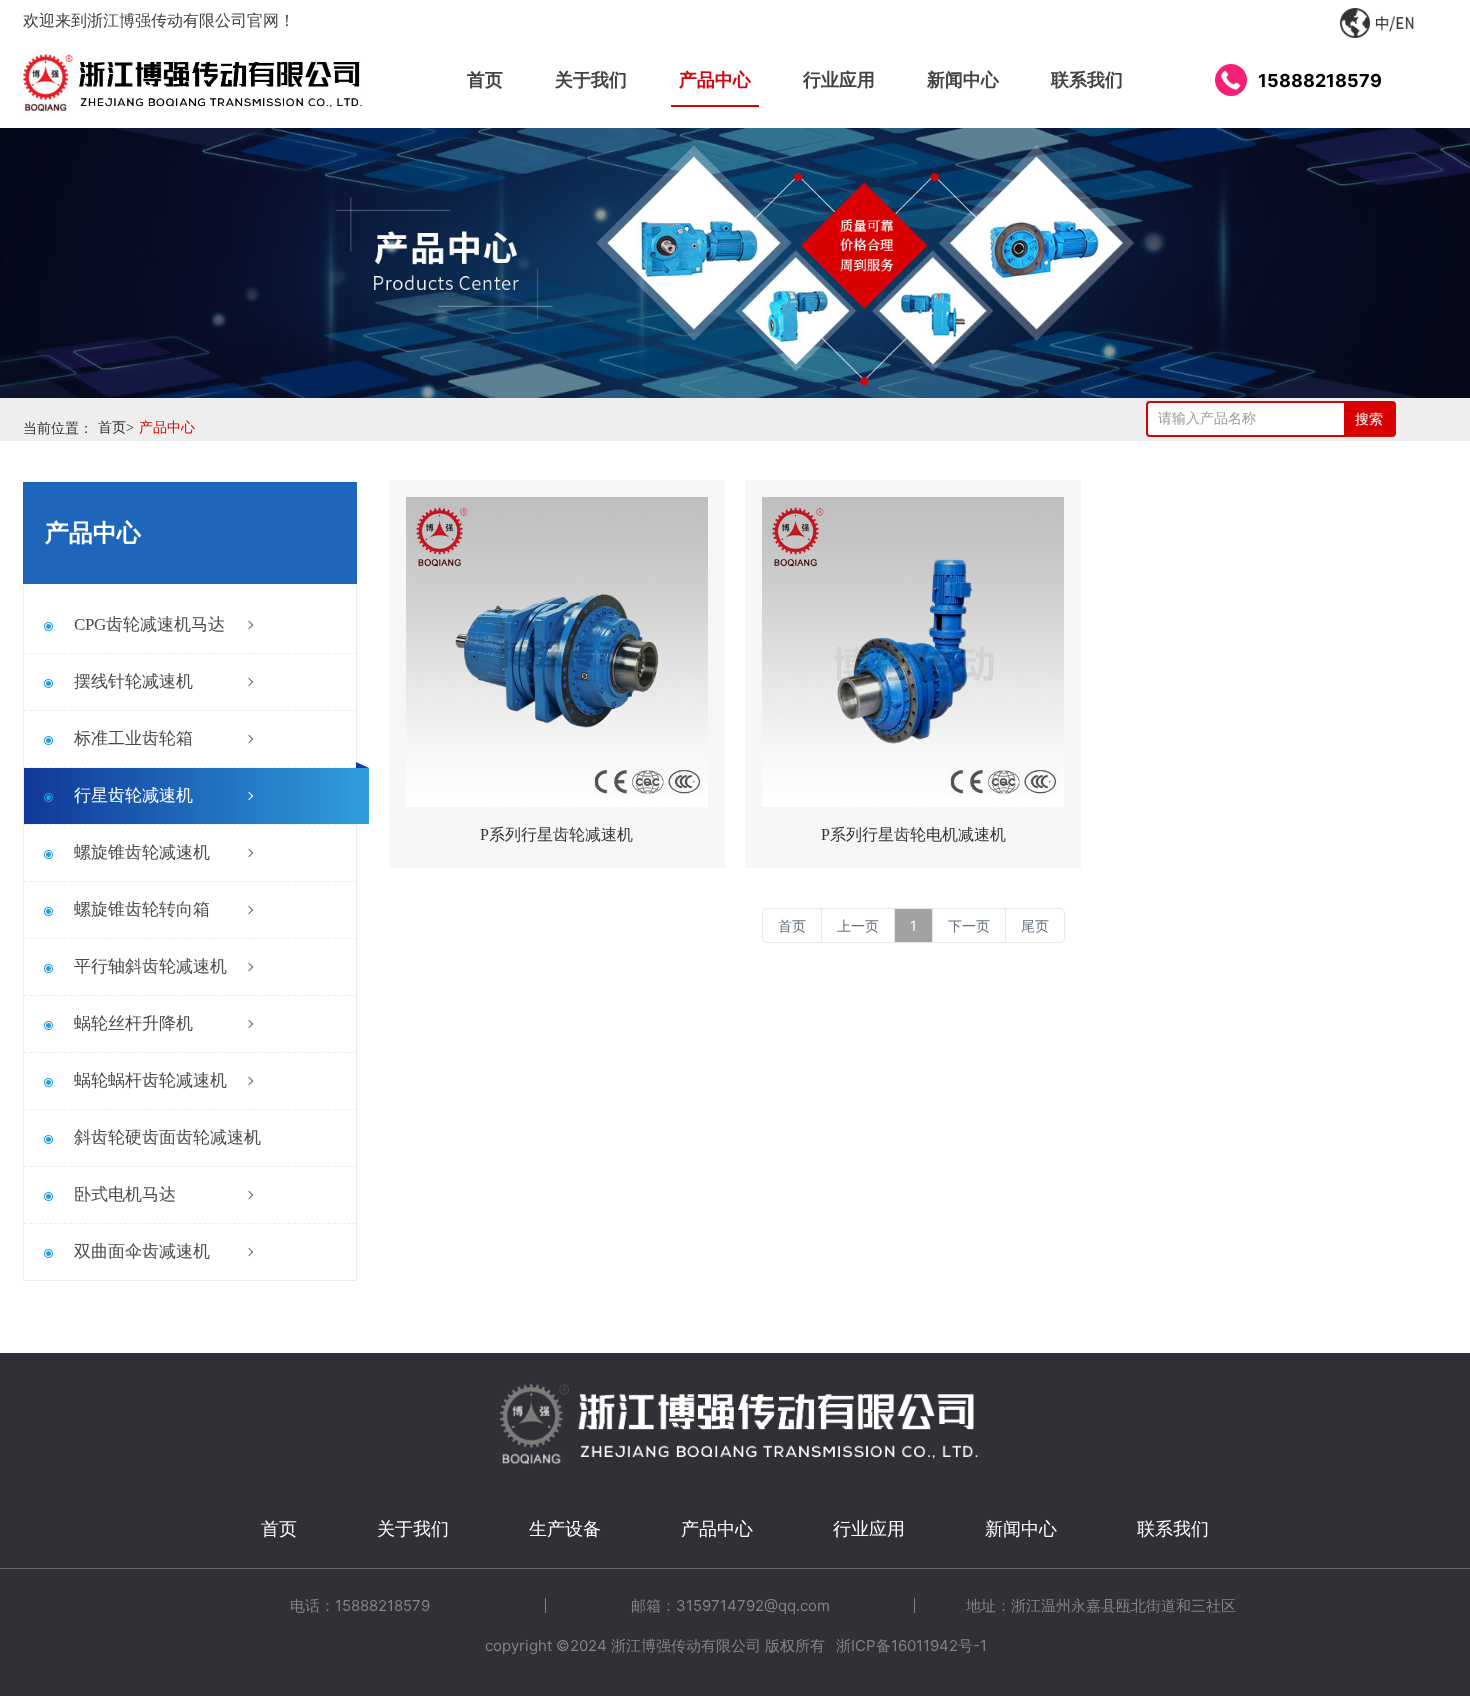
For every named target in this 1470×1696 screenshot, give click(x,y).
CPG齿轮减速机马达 (149, 624)
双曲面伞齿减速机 (142, 1251)
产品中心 (167, 427)
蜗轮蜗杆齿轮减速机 (150, 1080)
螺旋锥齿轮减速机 (142, 852)
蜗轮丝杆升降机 (133, 1023)
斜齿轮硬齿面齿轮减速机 (167, 1137)
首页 (116, 427)
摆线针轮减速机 (133, 681)
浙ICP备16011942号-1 (911, 1645)
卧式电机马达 (125, 1194)
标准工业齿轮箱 (133, 738)
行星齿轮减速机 (133, 795)
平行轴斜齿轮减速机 (150, 966)
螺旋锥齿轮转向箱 (142, 909)
